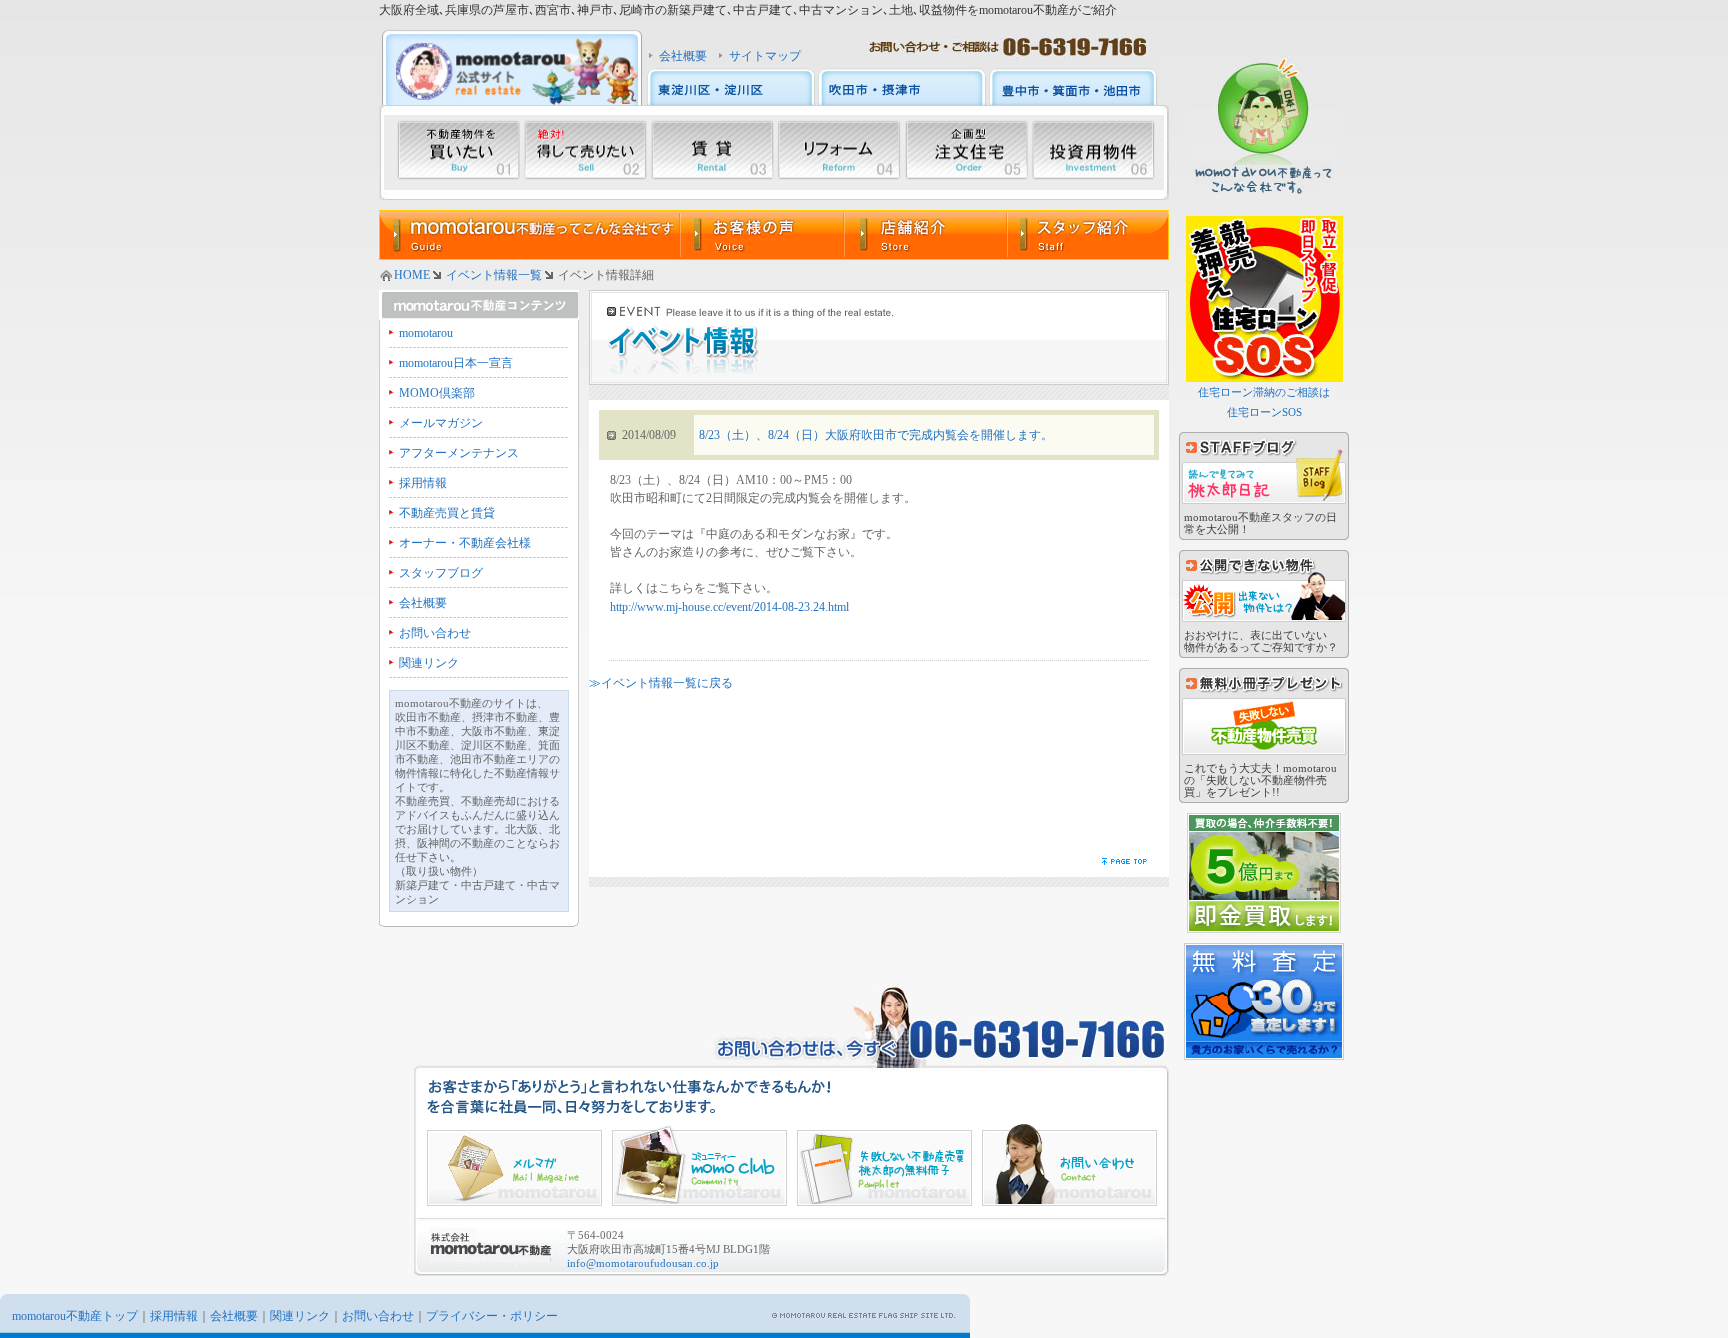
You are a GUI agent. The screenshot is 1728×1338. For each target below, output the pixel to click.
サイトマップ (765, 56)
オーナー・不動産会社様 (465, 543)
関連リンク (429, 663)
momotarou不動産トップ (75, 1316)
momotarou (426, 333)
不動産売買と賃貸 (447, 513)
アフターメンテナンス (459, 453)
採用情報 (423, 483)
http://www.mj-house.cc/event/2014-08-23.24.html (729, 607)
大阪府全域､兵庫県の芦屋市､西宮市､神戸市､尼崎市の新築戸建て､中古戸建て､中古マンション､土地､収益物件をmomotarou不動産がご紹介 (748, 10)
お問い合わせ (435, 633)
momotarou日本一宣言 (456, 363)
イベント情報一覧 (494, 275)
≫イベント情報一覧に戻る (661, 683)
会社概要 (683, 56)
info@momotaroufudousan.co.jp (643, 1263)
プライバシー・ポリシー (492, 1316)
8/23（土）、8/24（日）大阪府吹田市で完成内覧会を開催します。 (876, 435)
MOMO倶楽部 (437, 393)
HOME (412, 275)
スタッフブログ (441, 573)
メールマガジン (441, 423)
